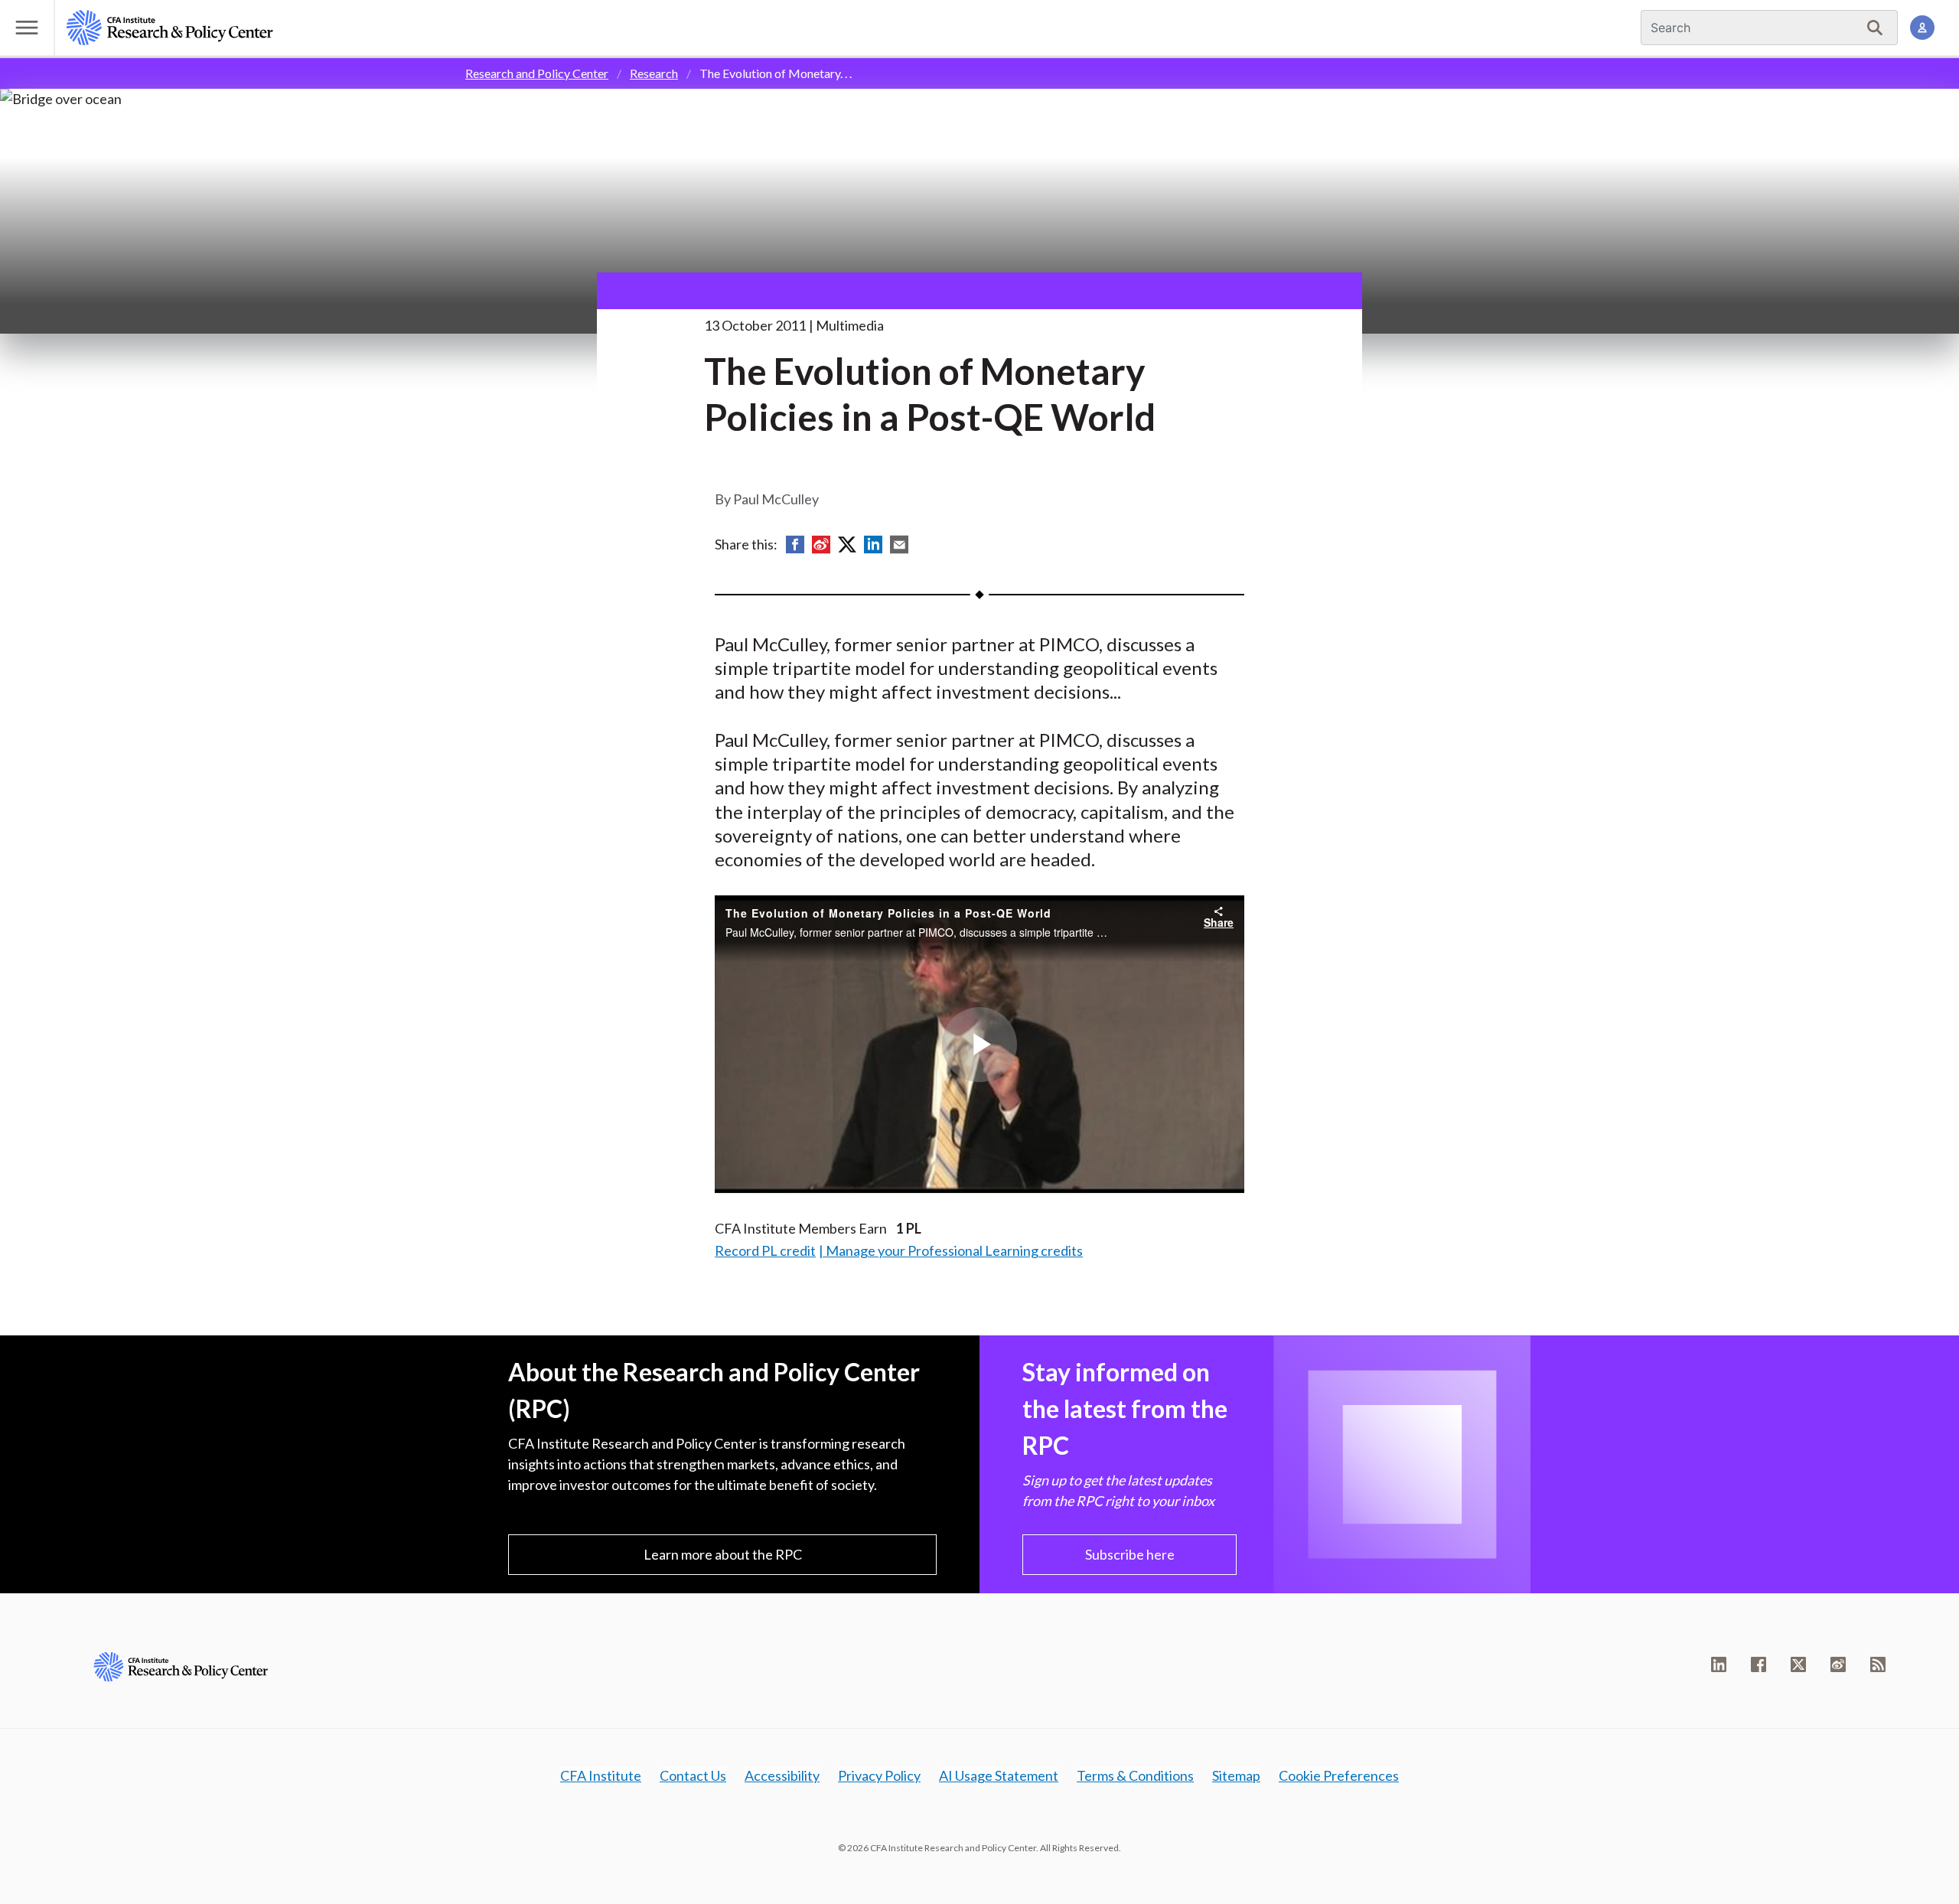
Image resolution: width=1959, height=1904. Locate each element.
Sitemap (1236, 1775)
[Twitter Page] (1798, 1664)
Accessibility (782, 1775)
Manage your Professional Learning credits (954, 1250)
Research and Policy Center (537, 73)
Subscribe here (1130, 1554)
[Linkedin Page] (1719, 1664)
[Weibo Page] (1838, 1664)
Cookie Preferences (1339, 1775)
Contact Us (693, 1775)
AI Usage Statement (999, 1775)
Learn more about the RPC (723, 1554)
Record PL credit (765, 1250)
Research (654, 73)
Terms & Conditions (1135, 1775)
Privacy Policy (879, 1775)
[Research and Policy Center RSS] (1878, 1664)
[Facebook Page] (1759, 1664)
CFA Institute (601, 1775)
